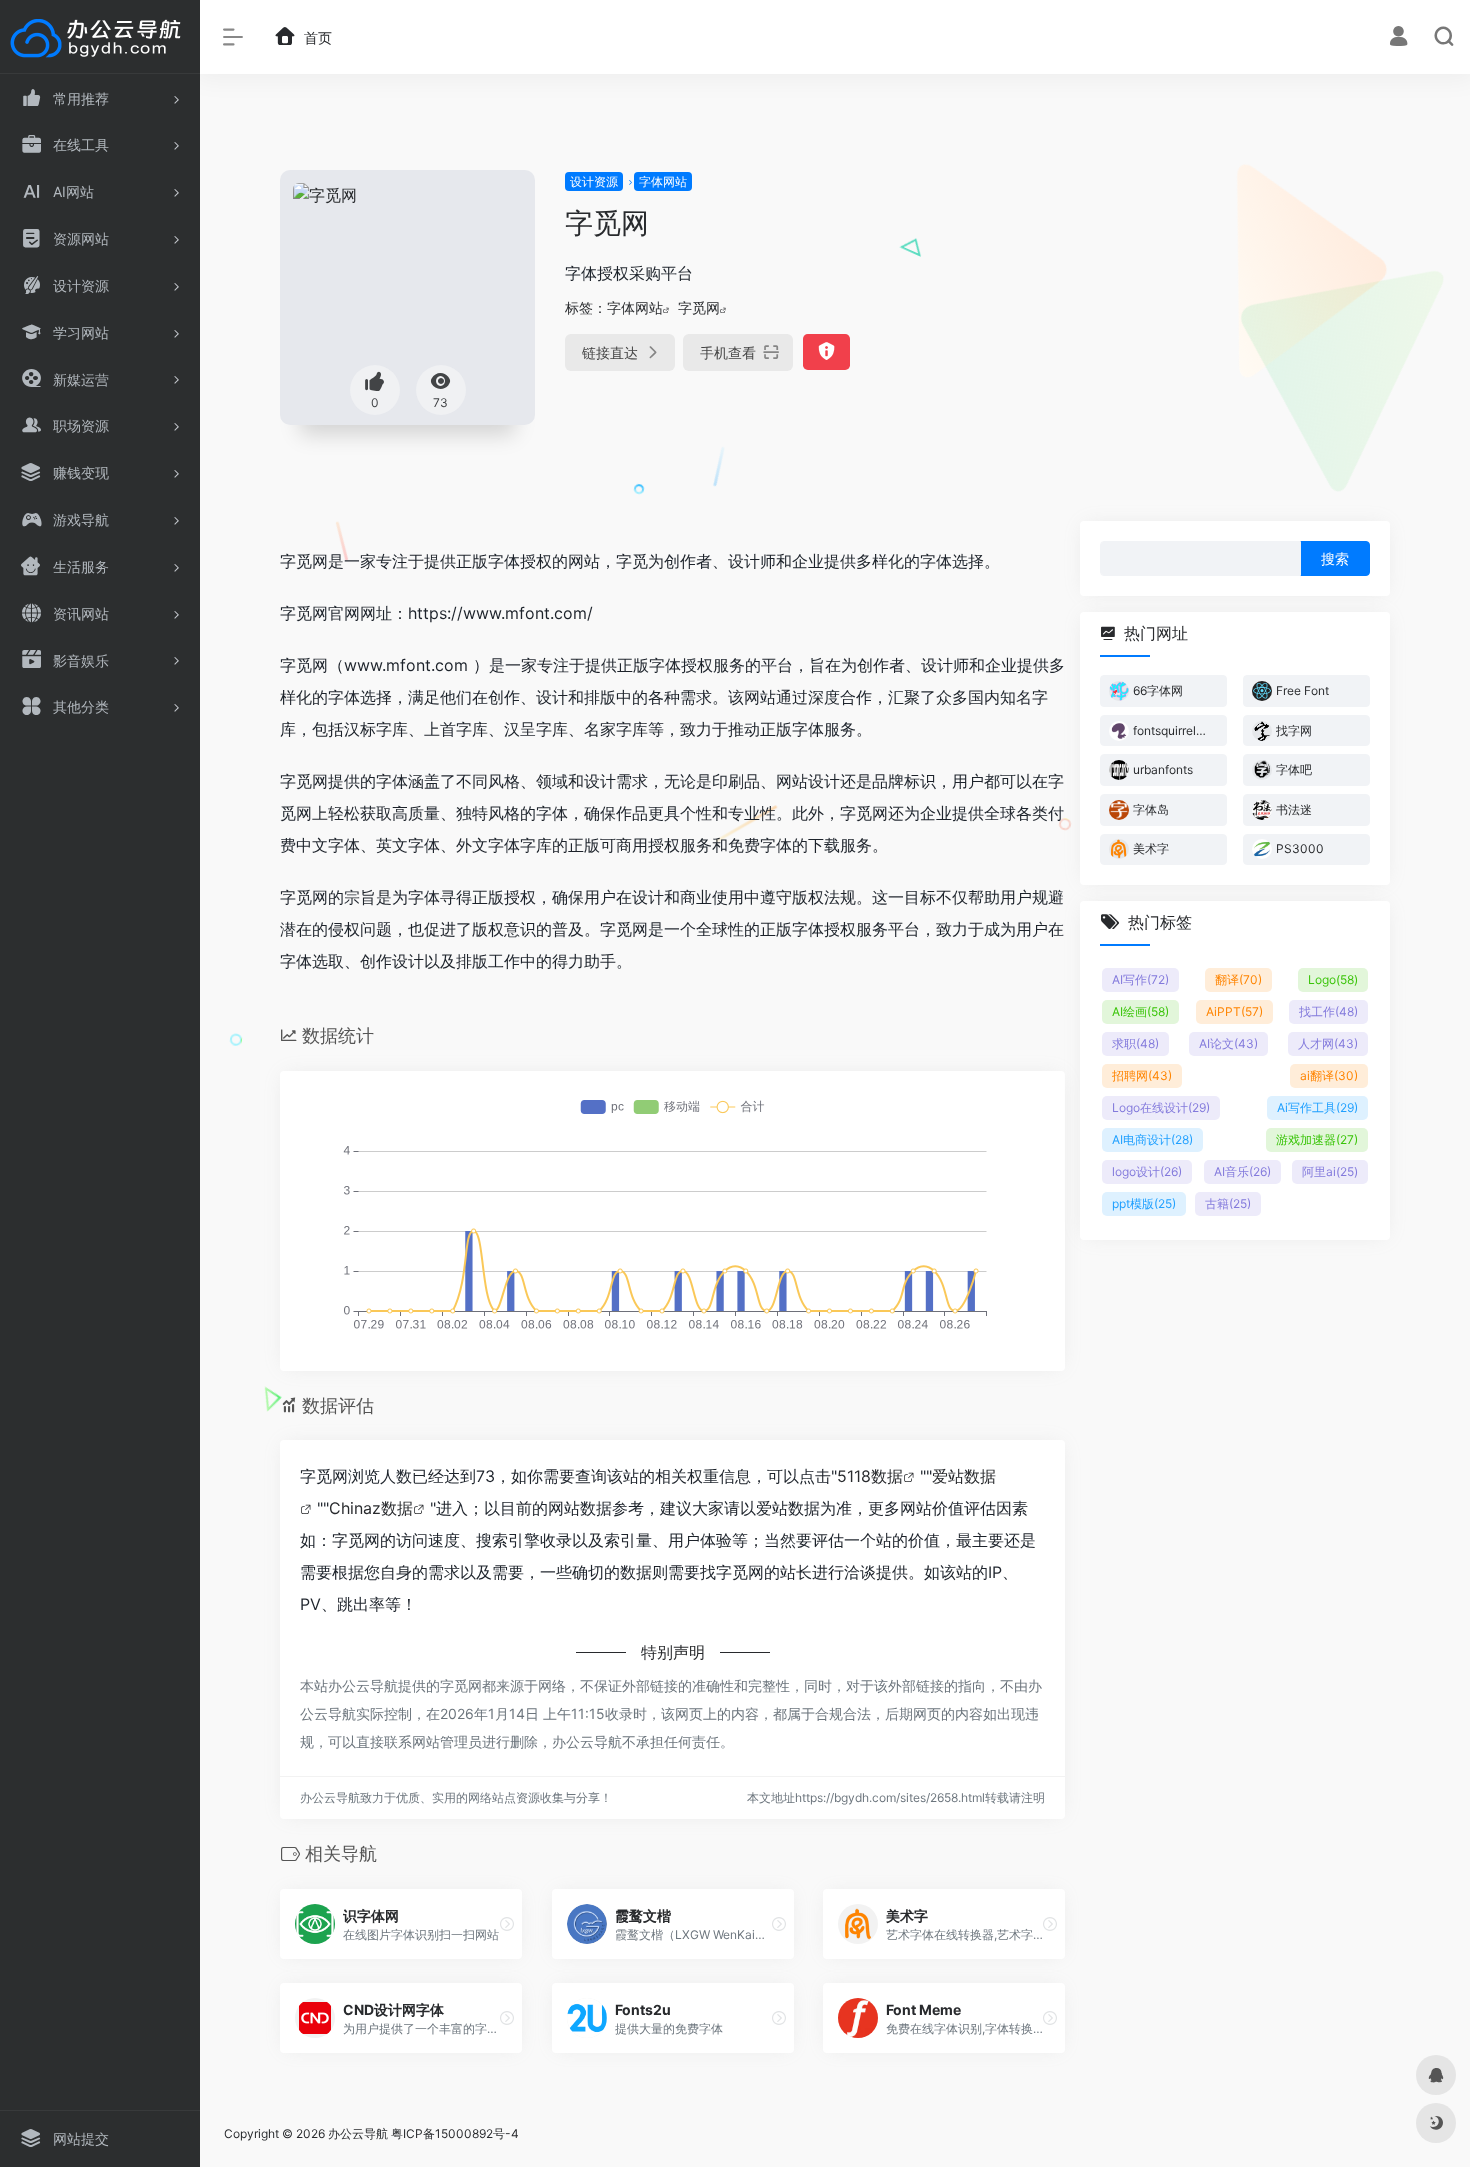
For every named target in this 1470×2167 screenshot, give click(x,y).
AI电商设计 (1152, 1139)
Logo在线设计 (1161, 1107)
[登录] (1398, 38)
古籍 (1228, 1203)
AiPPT (1234, 1011)
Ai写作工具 (1317, 1107)
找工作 (1328, 1011)
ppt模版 (1144, 1203)
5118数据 (870, 1476)
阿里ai (1330, 1171)
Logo (1333, 979)
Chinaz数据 (371, 1508)
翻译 (1238, 979)
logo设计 (1147, 1171)
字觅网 (699, 307)
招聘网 (1142, 1075)
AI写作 (1140, 979)
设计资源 (594, 181)
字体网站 (663, 181)
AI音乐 (1242, 1171)
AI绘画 (1140, 1011)
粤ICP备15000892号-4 (455, 2133)
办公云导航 (358, 2133)
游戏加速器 (1317, 1139)
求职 (1135, 1043)
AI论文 (1228, 1043)
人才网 (1328, 1043)
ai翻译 (1329, 1075)
